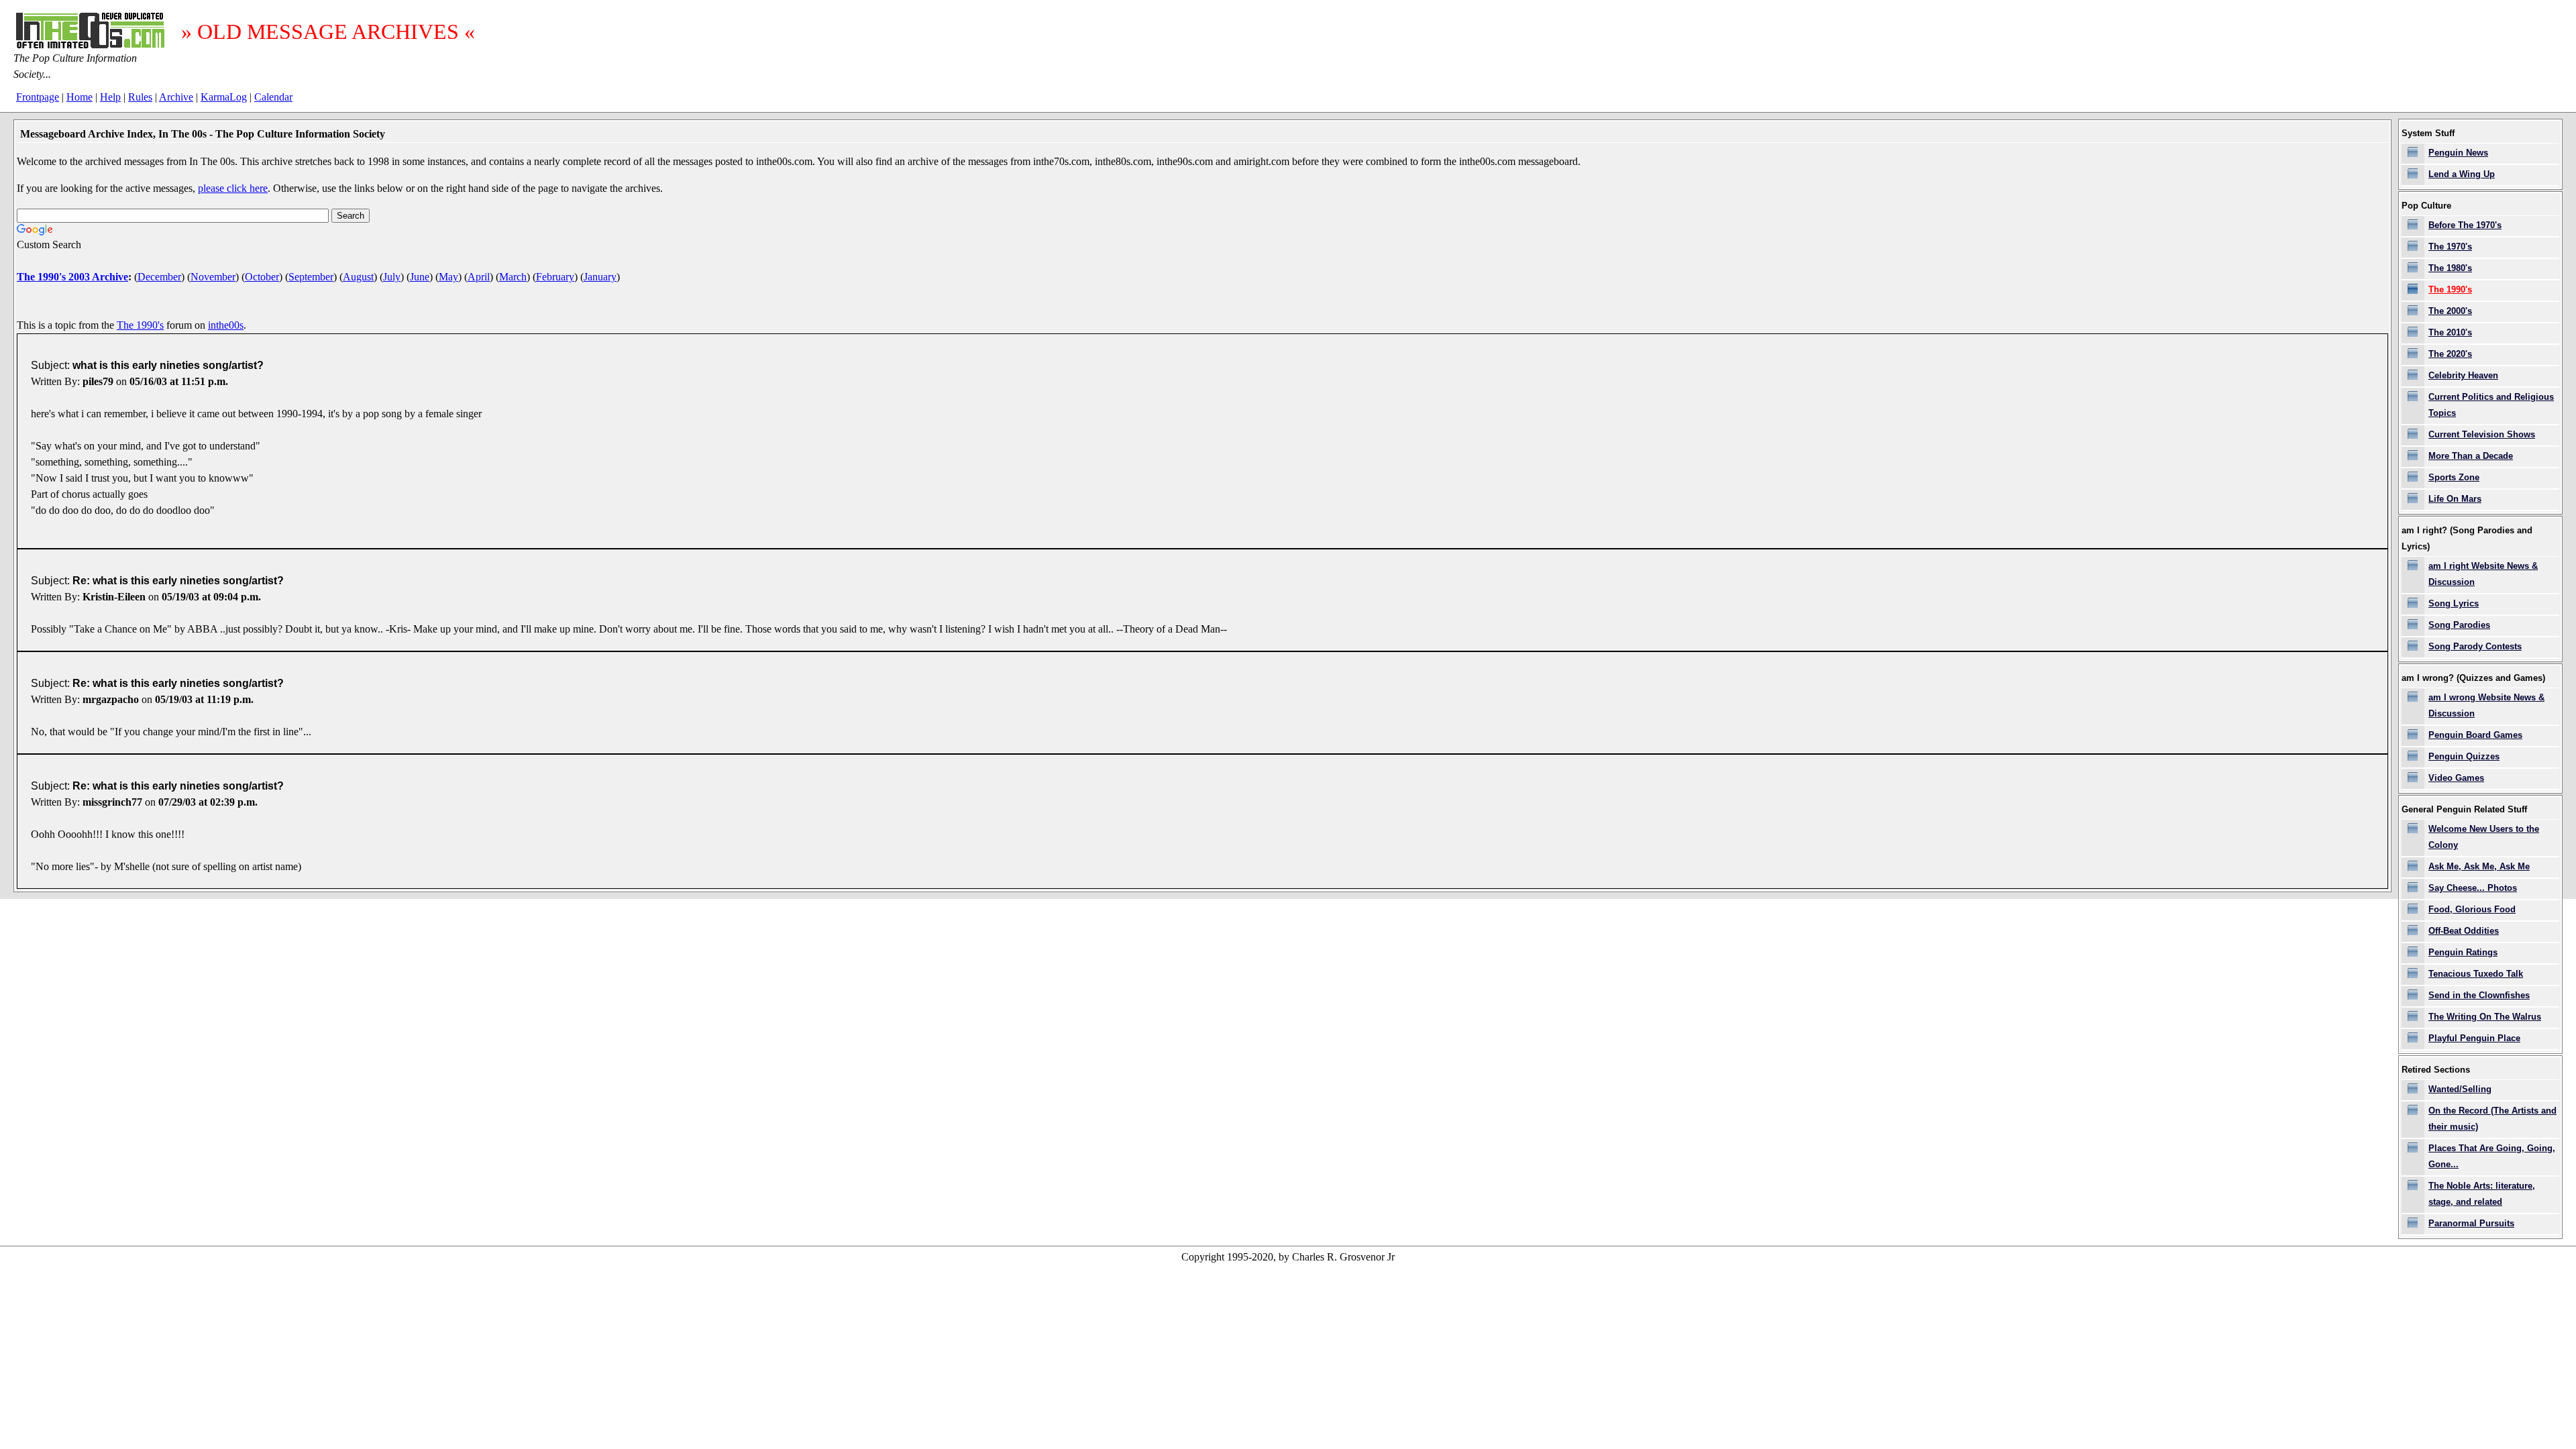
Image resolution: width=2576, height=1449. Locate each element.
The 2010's (2450, 332)
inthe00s (226, 325)
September (311, 277)
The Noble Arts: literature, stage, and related (2482, 1194)
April (479, 277)
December (159, 277)
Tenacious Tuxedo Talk (2476, 974)
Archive (176, 97)
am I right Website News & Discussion (2483, 574)
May (448, 277)
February (555, 277)
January (600, 277)
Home (79, 97)
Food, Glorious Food (2472, 909)
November (213, 277)
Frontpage (38, 97)
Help (110, 97)
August (358, 277)
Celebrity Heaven (2463, 375)
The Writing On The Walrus (2485, 1017)
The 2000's (2450, 311)
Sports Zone (2454, 477)
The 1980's (2450, 268)
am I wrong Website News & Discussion (2486, 705)
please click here (233, 188)
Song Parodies (2459, 625)
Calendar (273, 97)
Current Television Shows (2482, 434)
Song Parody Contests (2475, 646)
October (262, 277)
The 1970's (2450, 247)
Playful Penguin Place (2474, 1038)
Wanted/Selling (2460, 1089)
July (392, 277)
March (513, 277)
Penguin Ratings (2463, 952)
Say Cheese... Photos (2473, 888)
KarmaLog (224, 97)
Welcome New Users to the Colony (2484, 837)
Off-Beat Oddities (2464, 931)
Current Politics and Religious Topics (2491, 405)
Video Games (2456, 778)
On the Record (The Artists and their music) (2492, 1119)
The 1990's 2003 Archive (72, 277)
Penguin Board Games (2475, 735)
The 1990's (140, 325)
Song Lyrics (2454, 603)
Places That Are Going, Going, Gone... (2492, 1156)
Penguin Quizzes (2464, 756)
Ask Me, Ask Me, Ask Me (2479, 866)
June (420, 277)
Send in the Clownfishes (2479, 995)
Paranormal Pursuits (2471, 1223)
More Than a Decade (2471, 456)
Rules (140, 97)
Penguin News (2458, 153)
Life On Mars (2455, 499)
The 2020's (2450, 354)
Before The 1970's (2465, 225)
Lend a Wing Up (2462, 174)
